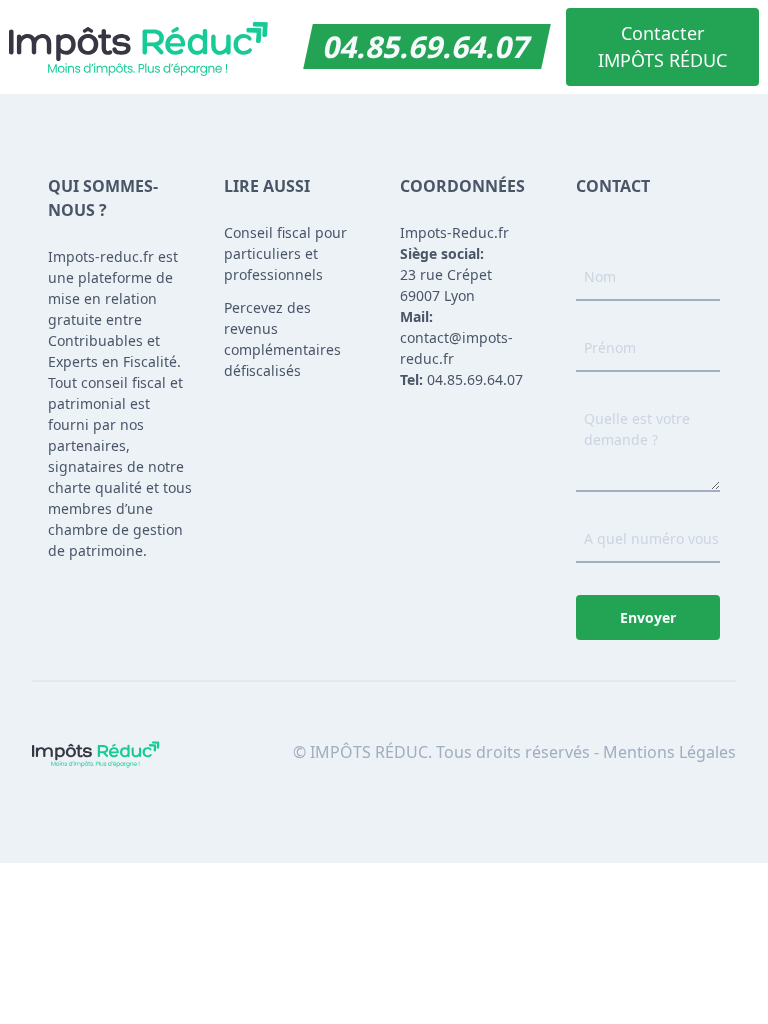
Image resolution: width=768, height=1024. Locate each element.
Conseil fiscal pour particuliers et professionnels (285, 253)
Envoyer (648, 617)
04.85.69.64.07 (426, 46)
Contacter (662, 46)
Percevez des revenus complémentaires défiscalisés (282, 339)
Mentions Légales (669, 752)
